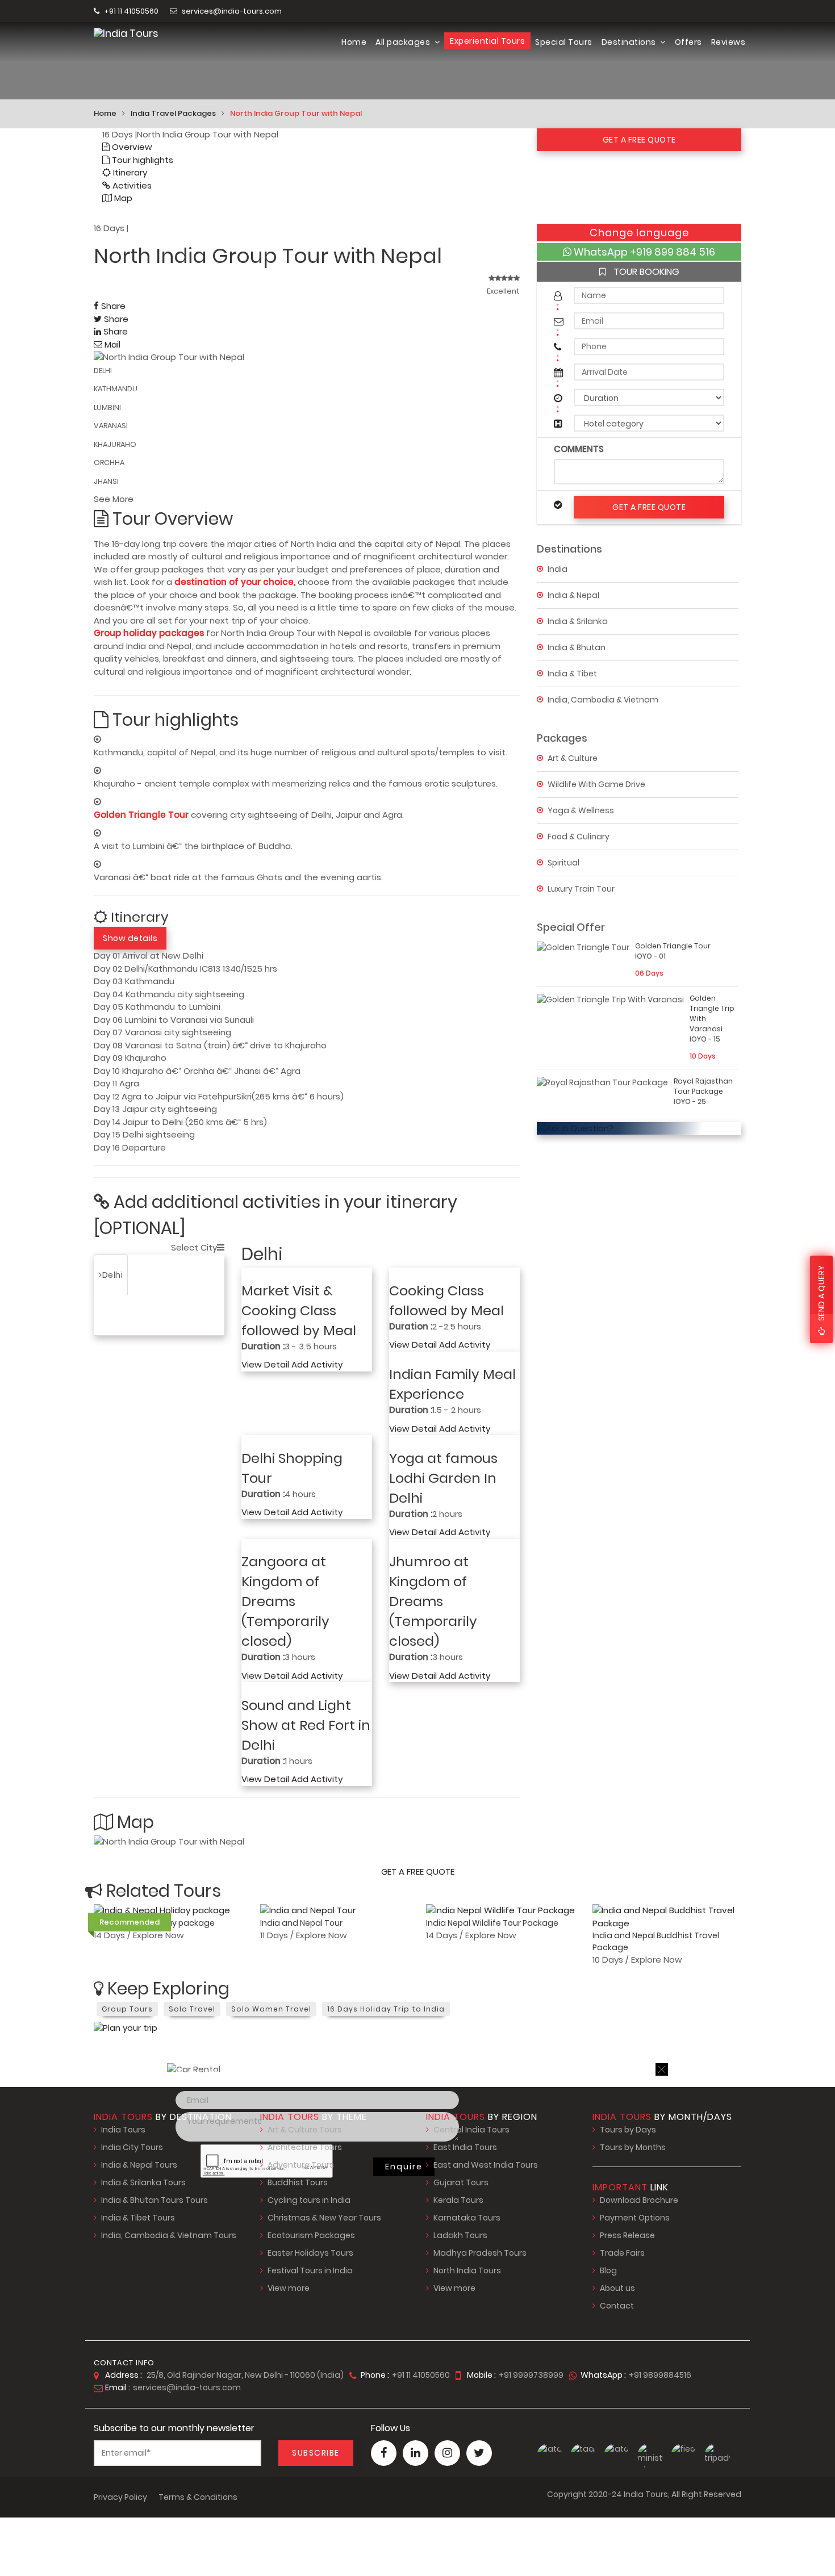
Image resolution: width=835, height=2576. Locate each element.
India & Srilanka (578, 621)
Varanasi (157, 1275)
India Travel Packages (173, 113)
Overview (131, 147)
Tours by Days (628, 2130)
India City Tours (132, 2147)
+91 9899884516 (660, 2375)
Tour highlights (141, 160)
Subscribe (316, 2453)
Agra (201, 1275)
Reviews (728, 42)
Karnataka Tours (467, 2218)
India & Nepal (573, 595)
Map (122, 198)
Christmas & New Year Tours (324, 2218)
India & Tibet (572, 673)
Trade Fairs (622, 2253)
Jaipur (115, 1315)
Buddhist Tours (298, 2182)
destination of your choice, (235, 582)
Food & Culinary (579, 836)
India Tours (123, 2130)
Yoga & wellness (581, 810)
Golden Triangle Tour (142, 815)
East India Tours (465, 2147)
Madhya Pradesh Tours (480, 2253)
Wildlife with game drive (596, 784)
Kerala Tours (458, 2200)
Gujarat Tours (461, 2182)
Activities (131, 185)
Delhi (113, 1275)
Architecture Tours (305, 2147)
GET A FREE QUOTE (639, 140)
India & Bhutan (577, 647)
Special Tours (564, 42)
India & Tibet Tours (138, 2218)
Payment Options (635, 2218)
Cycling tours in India (309, 2200)
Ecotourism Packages (311, 2235)
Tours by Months (633, 2147)
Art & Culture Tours (305, 2130)
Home (354, 42)
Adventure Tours (301, 2165)
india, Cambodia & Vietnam (603, 699)
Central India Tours (471, 2130)
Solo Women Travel (271, 2009)
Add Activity (317, 1364)
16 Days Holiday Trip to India (386, 2009)
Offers (688, 42)
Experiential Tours (487, 41)
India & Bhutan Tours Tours (155, 2200)
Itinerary (129, 172)
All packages (404, 42)
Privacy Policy (120, 2497)
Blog (608, 2270)
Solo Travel (192, 2009)
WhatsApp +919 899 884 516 (643, 252)
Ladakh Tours (460, 2235)
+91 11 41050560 (130, 11)
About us (617, 2288)
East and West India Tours (486, 2165)
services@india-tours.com (232, 11)
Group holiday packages (149, 633)
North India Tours (467, 2270)
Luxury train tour (581, 888)
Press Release (627, 2235)
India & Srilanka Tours (143, 2182)
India (558, 568)
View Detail (265, 1364)
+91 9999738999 (531, 2375)
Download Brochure (639, 2200)
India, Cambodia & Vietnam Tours (169, 2235)
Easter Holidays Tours (310, 2253)
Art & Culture (573, 758)
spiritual (563, 862)
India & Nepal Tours (139, 2165)
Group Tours (127, 2009)
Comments (579, 449)
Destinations (630, 42)
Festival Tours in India (310, 2270)
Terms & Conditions (198, 2497)
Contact (617, 2306)
